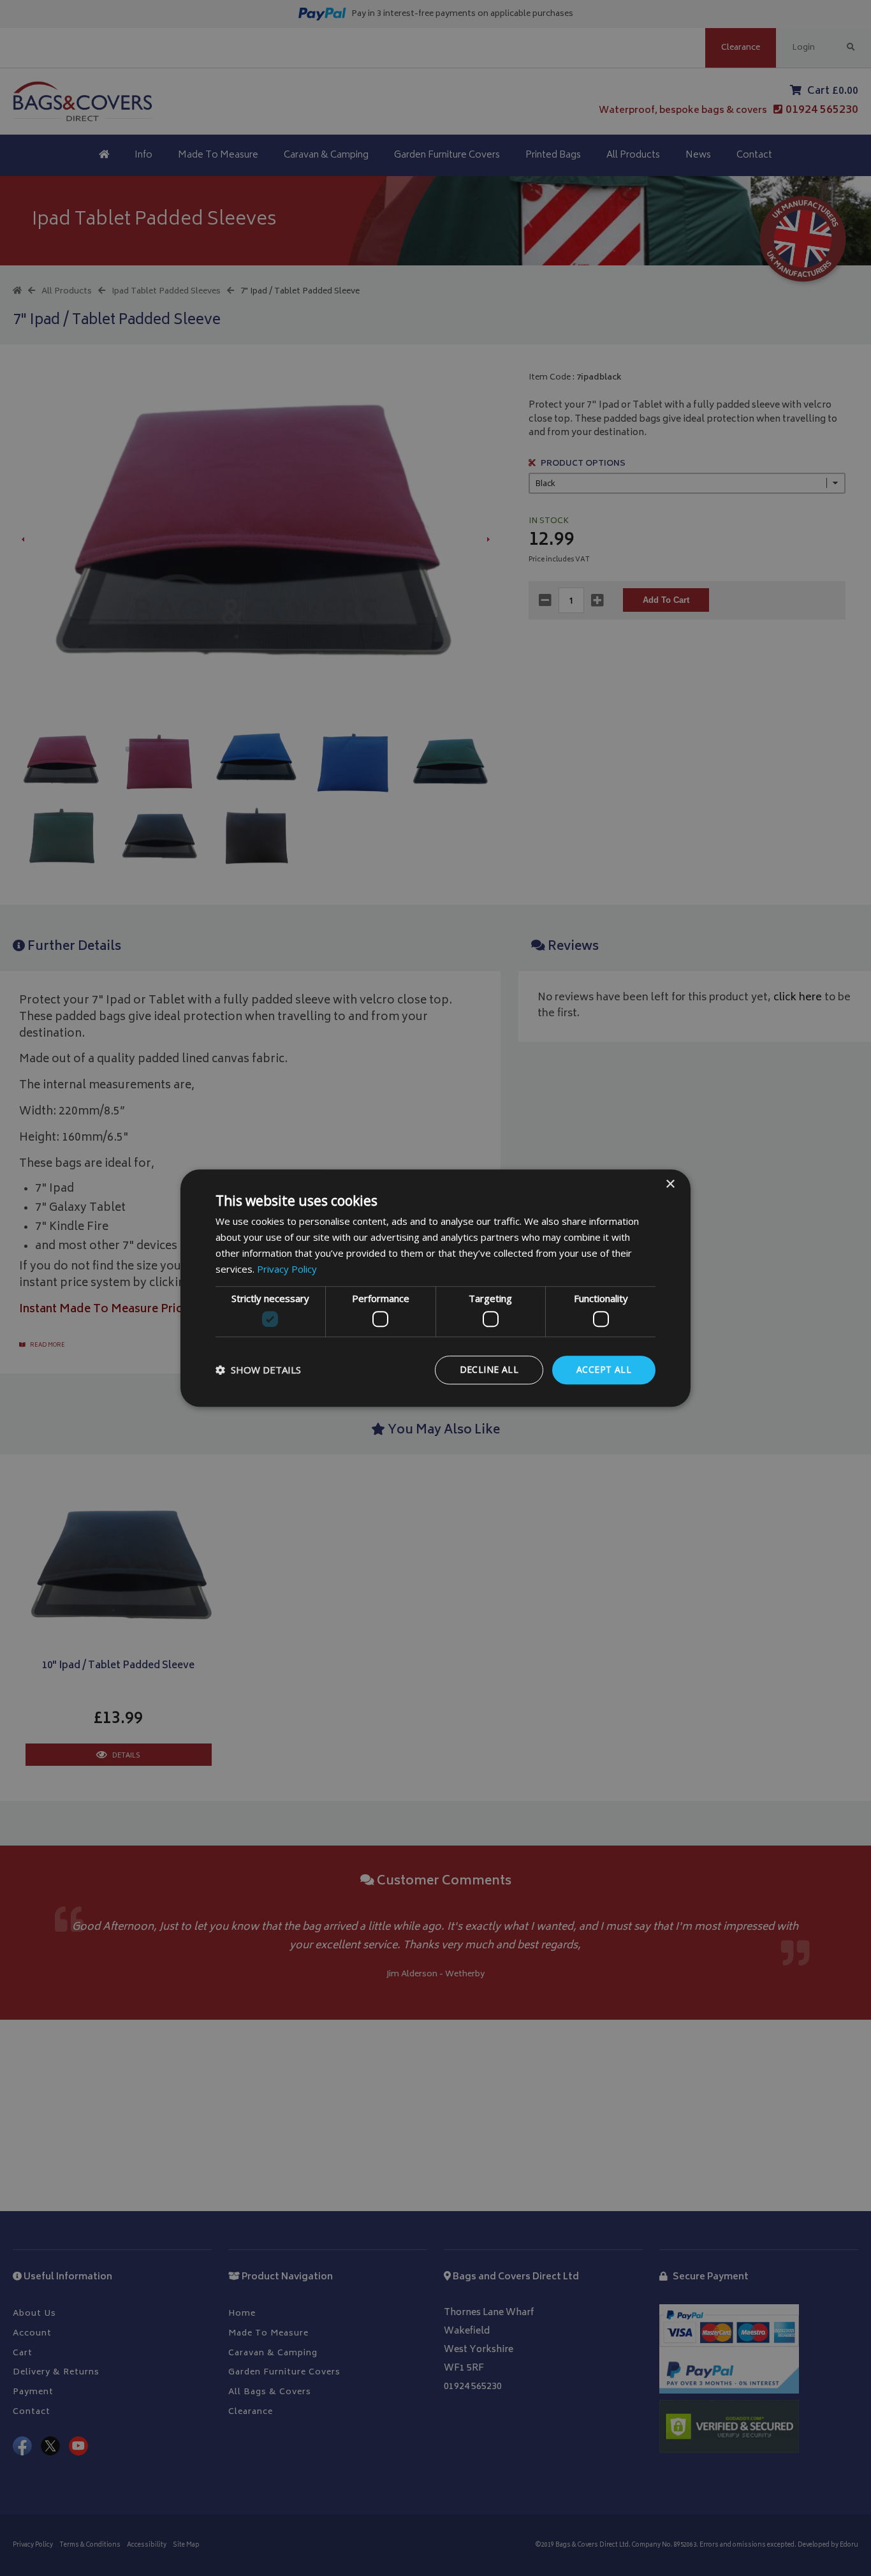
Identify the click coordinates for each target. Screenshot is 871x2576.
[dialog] (435, 1288)
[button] (258, 1370)
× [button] (670, 1184)
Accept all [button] (604, 1369)
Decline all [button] (489, 1369)
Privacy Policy (287, 1269)
